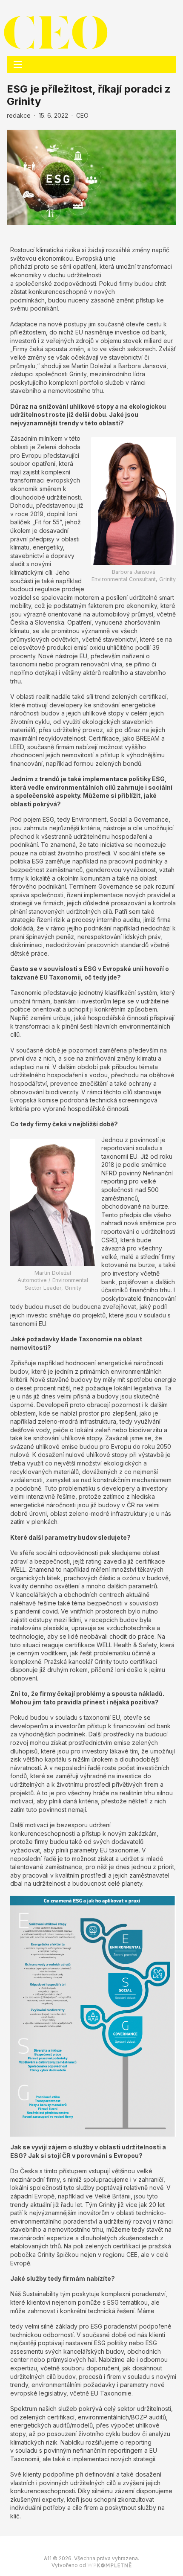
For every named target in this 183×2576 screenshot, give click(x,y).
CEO (82, 115)
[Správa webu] (109, 2565)
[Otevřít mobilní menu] (18, 64)
